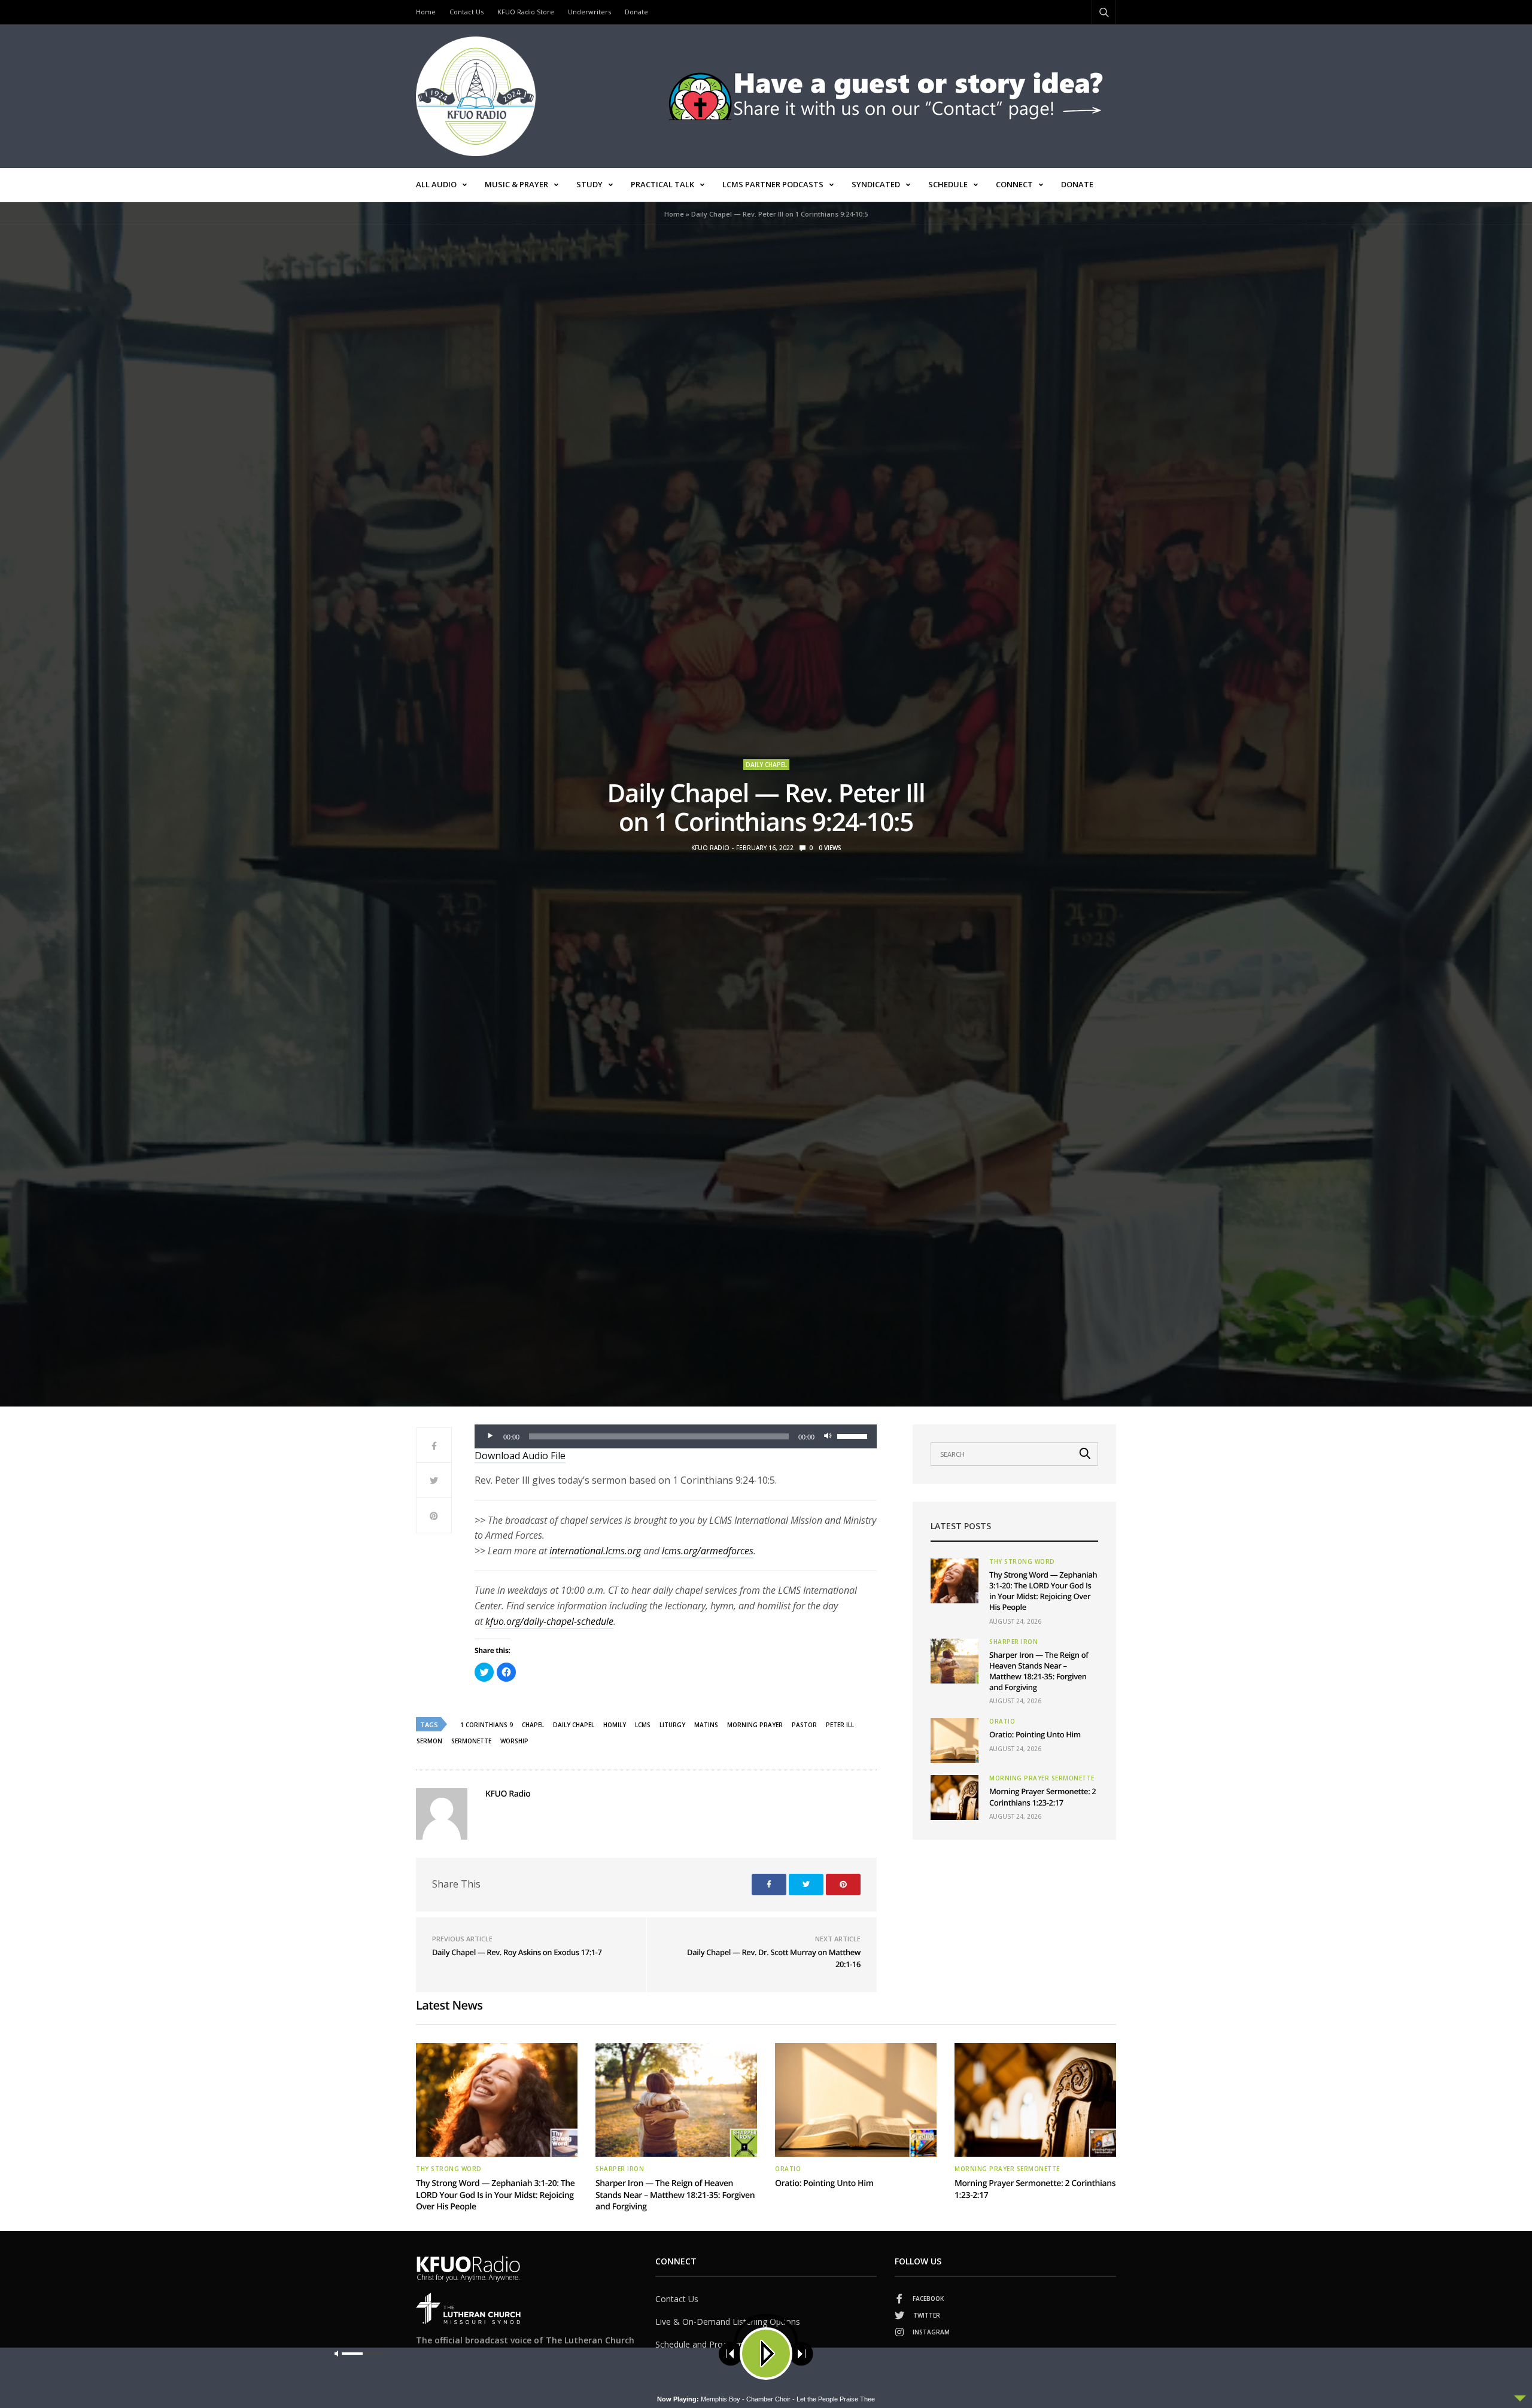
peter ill (840, 1725)
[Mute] (828, 1436)
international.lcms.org (595, 1551)
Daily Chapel (766, 765)
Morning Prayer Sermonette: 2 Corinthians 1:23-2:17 (1042, 1797)
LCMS (643, 1725)
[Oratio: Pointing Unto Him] (955, 1741)
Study (589, 184)
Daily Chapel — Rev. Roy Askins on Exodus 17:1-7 (517, 1952)
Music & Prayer (516, 184)
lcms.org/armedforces (708, 1551)
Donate (636, 12)
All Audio (436, 184)
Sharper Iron (1013, 1642)
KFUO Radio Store (526, 12)
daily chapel (574, 1725)
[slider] (854, 1435)
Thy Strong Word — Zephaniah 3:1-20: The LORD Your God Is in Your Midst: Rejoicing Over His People (1043, 1591)
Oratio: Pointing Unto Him (1035, 1734)
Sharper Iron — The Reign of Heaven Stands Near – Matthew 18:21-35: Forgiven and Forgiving (1039, 1671)
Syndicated (876, 184)
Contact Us (466, 12)
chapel (533, 1725)
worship (514, 1741)
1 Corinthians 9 (487, 1725)
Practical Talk (662, 184)
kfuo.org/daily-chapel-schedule (549, 1621)
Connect (1014, 184)
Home (426, 12)
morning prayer (755, 1725)
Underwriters (589, 12)
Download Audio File (520, 1456)
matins (706, 1725)
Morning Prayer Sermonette (1042, 1778)
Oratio (1002, 1721)
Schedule (948, 184)
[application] (676, 1436)
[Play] (490, 1436)
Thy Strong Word (1022, 1561)
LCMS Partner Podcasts (773, 184)
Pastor (804, 1725)
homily (615, 1725)
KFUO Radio (710, 848)
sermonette (471, 1741)
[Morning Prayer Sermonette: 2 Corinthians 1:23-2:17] (955, 1797)
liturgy (672, 1725)
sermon (429, 1741)
